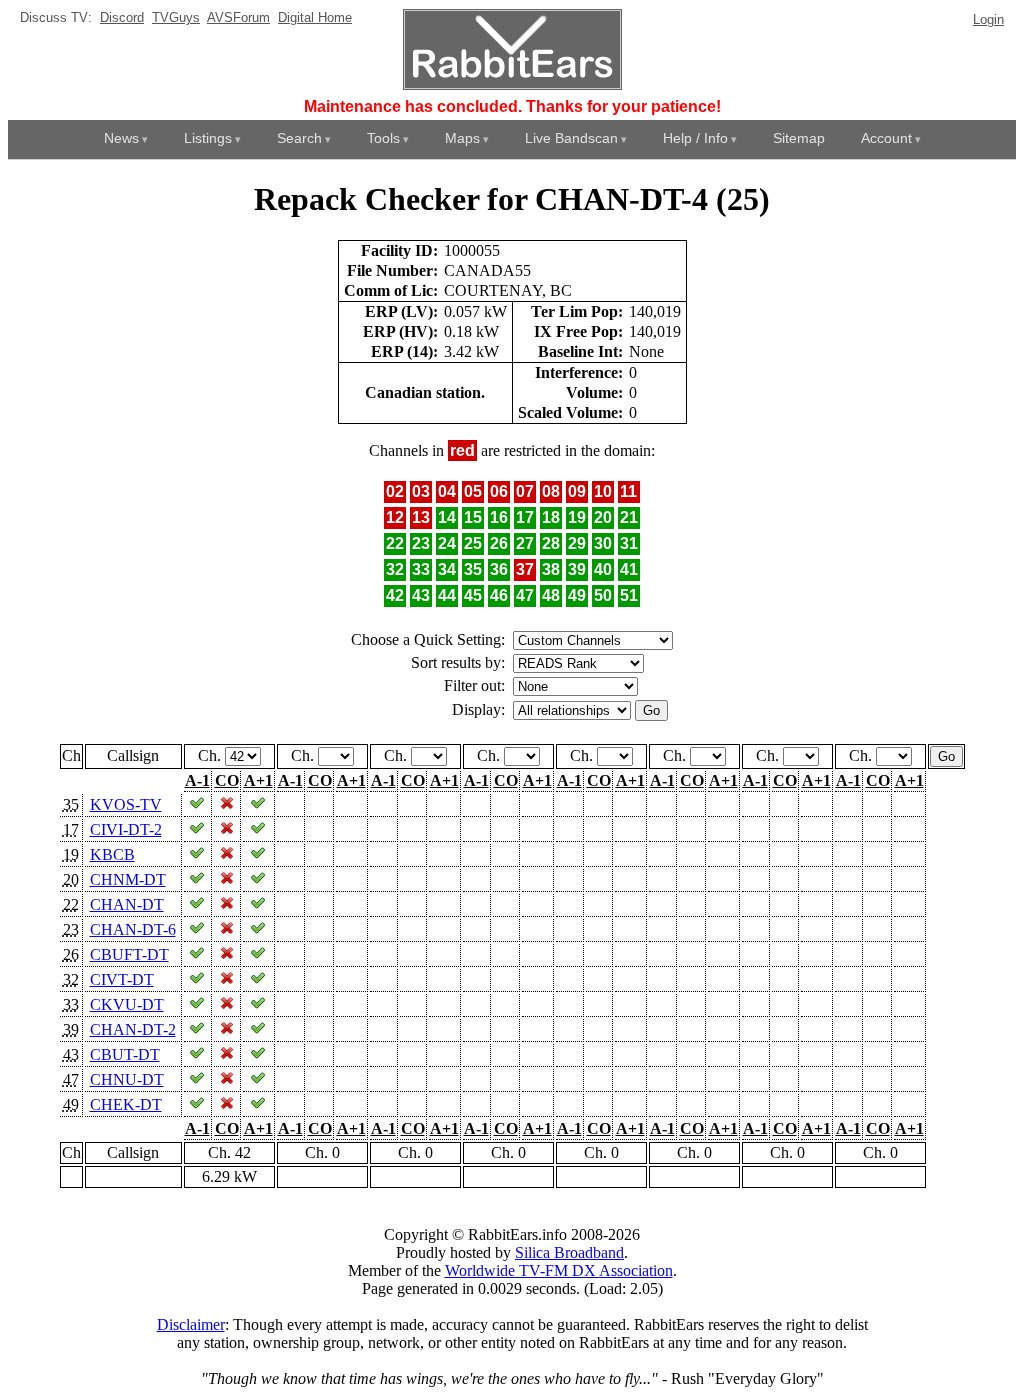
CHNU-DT (127, 1079)
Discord (122, 17)
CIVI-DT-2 (126, 829)
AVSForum (238, 17)
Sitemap (799, 138)
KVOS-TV (126, 804)
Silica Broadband (569, 1252)
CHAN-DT (127, 904)
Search (299, 138)
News (121, 138)
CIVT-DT (122, 979)
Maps (462, 138)
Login (988, 19)
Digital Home (315, 17)
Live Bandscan (571, 138)
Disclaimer (191, 1324)
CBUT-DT (125, 1054)
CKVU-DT (127, 1004)
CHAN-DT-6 (133, 929)
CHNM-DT (128, 879)
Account (886, 138)
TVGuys (176, 17)
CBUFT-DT (129, 954)
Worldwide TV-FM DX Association (559, 1270)
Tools (383, 138)
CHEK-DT (126, 1104)
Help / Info (695, 138)
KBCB (112, 854)
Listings (208, 138)
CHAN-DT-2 (133, 1029)
